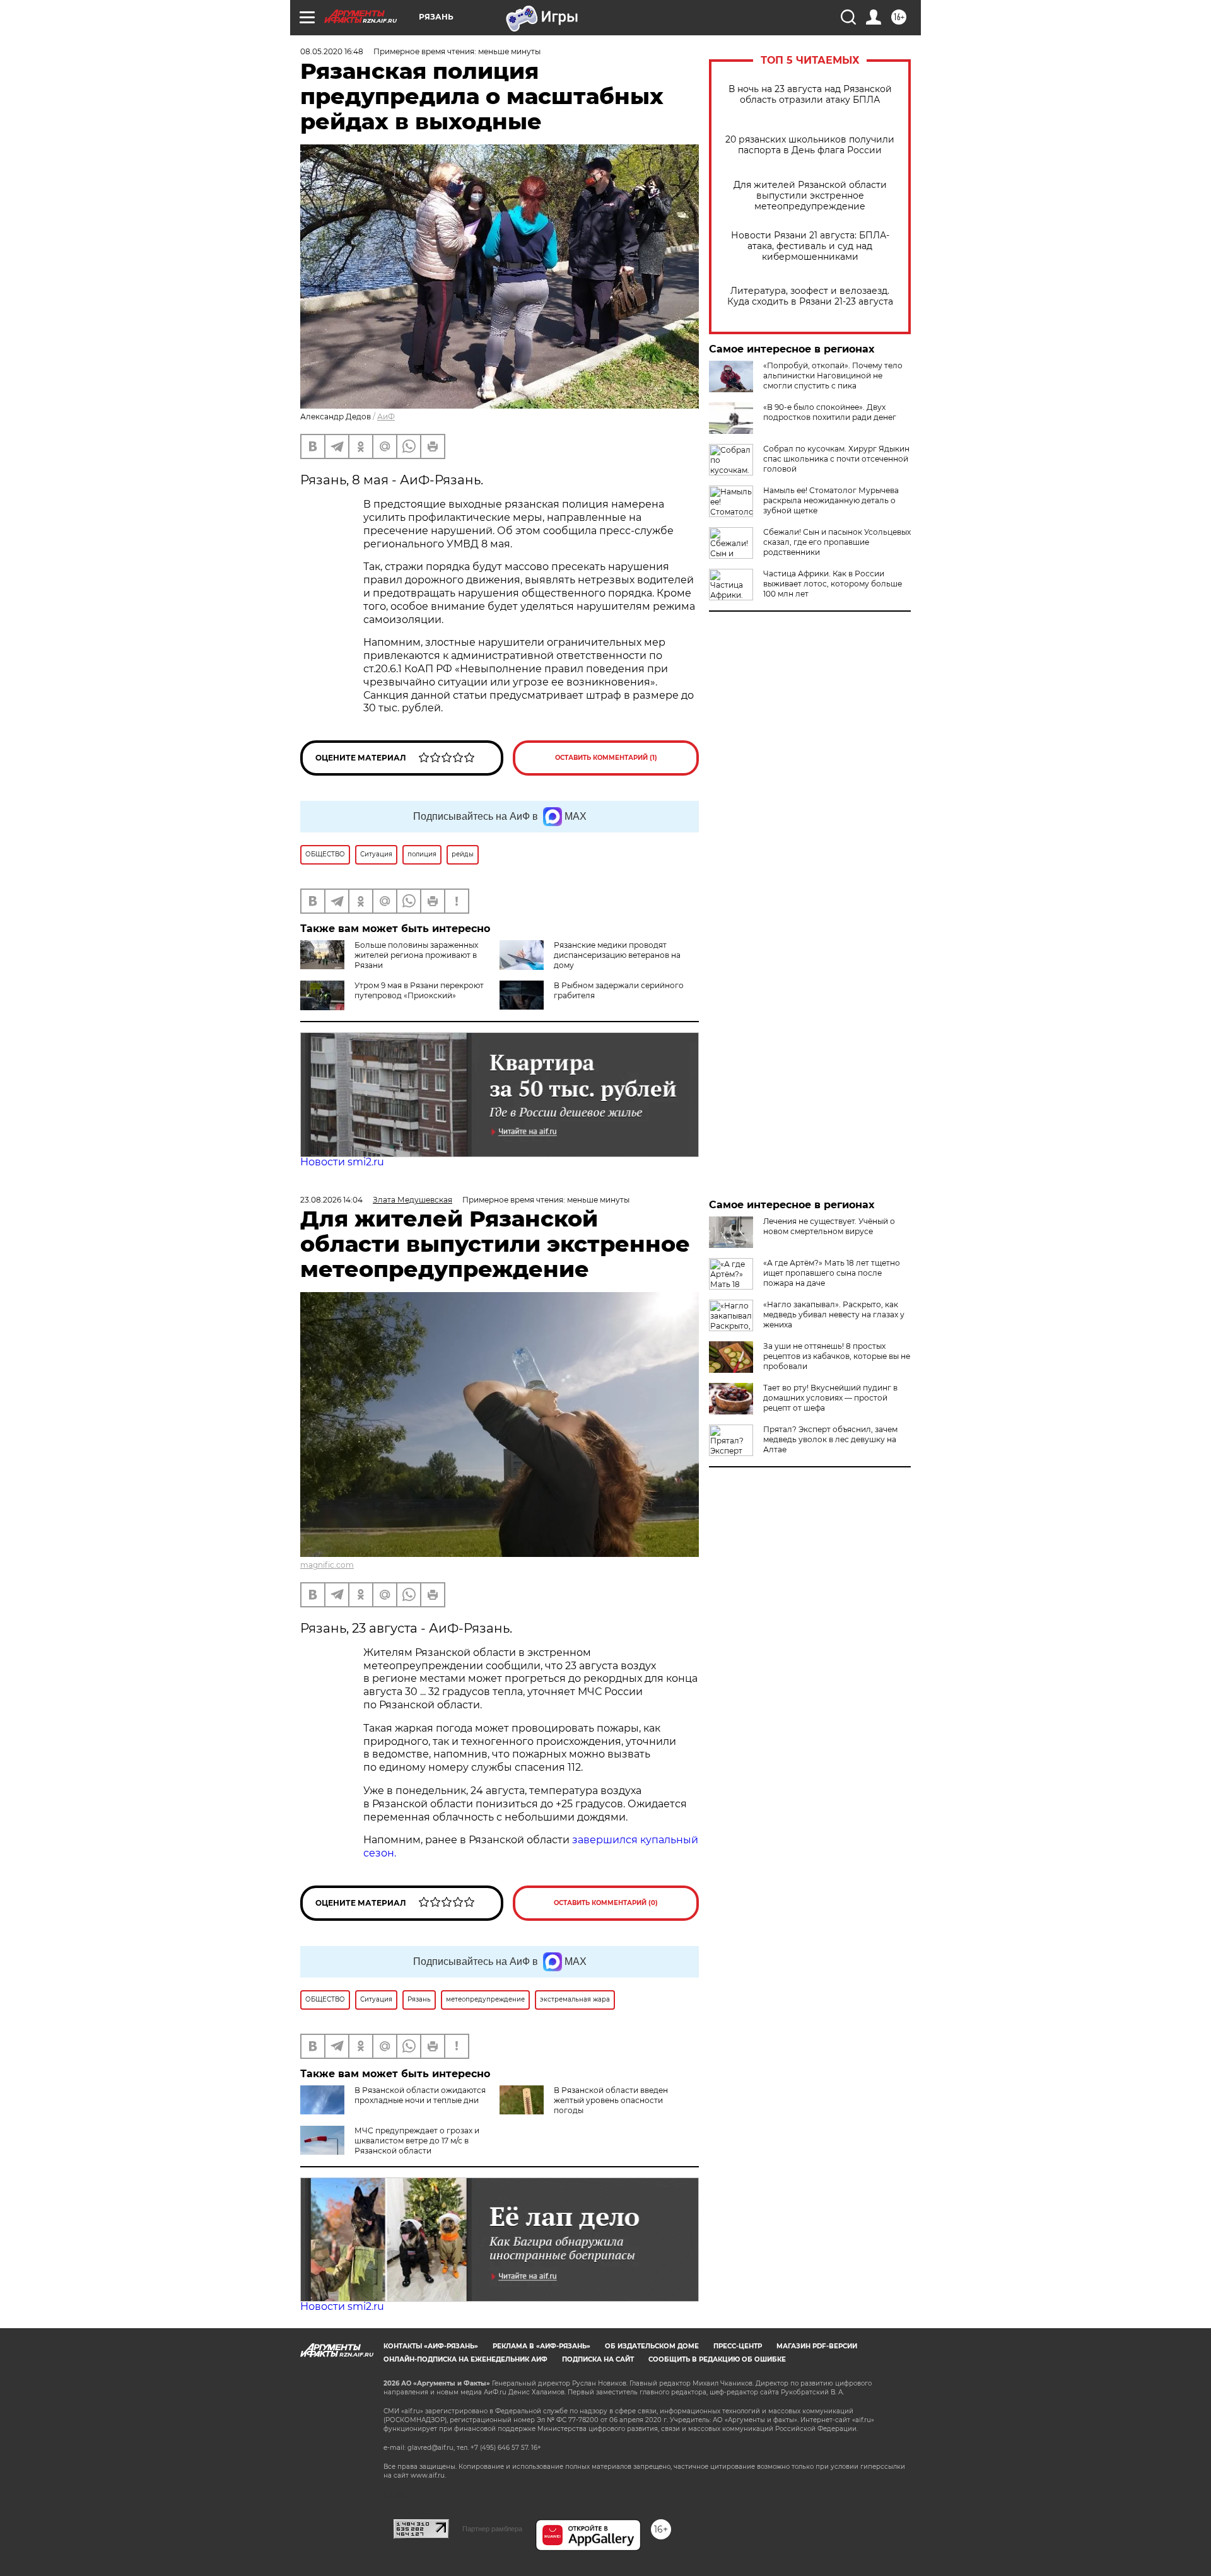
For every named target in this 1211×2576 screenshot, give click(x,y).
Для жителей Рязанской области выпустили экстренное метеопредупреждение (810, 196)
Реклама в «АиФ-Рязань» (541, 2346)
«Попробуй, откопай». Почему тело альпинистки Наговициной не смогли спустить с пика (833, 376)
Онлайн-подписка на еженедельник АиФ (465, 2359)
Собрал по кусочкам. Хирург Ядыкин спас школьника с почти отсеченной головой (836, 459)
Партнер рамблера (492, 2529)
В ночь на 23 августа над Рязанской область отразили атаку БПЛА (810, 95)
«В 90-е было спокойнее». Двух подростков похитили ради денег (830, 412)
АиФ (386, 417)
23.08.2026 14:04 (331, 1200)
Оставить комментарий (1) (606, 758)
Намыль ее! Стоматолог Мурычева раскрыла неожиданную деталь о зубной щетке (831, 500)
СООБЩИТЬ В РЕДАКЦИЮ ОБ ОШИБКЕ (717, 2359)
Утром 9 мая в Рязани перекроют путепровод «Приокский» (419, 990)
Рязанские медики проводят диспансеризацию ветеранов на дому (617, 955)
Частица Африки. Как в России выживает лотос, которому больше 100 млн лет (833, 584)
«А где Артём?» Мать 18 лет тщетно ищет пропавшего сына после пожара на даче (832, 1273)
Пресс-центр (738, 2346)
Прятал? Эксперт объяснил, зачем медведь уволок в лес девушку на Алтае (830, 1439)
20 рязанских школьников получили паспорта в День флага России (810, 145)
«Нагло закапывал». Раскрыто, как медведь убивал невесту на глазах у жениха (834, 1314)
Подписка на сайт (598, 2359)
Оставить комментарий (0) (606, 1903)
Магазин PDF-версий (817, 2346)
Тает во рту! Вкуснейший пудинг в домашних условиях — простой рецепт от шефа (830, 1398)
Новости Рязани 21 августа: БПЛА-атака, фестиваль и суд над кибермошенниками (810, 246)
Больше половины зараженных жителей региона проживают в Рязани (416, 955)
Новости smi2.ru (342, 1162)
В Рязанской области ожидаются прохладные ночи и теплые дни (420, 2095)
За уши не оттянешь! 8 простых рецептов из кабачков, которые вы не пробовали (837, 1356)
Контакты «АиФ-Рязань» (431, 2346)
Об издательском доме (652, 2346)
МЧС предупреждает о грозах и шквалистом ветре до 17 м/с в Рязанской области (417, 2141)
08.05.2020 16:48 (332, 51)
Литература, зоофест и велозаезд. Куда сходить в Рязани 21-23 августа (810, 296)
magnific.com (327, 1565)
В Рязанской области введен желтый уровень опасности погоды (611, 2100)
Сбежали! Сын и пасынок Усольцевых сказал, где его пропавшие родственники (837, 542)
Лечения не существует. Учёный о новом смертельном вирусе (829, 1226)
